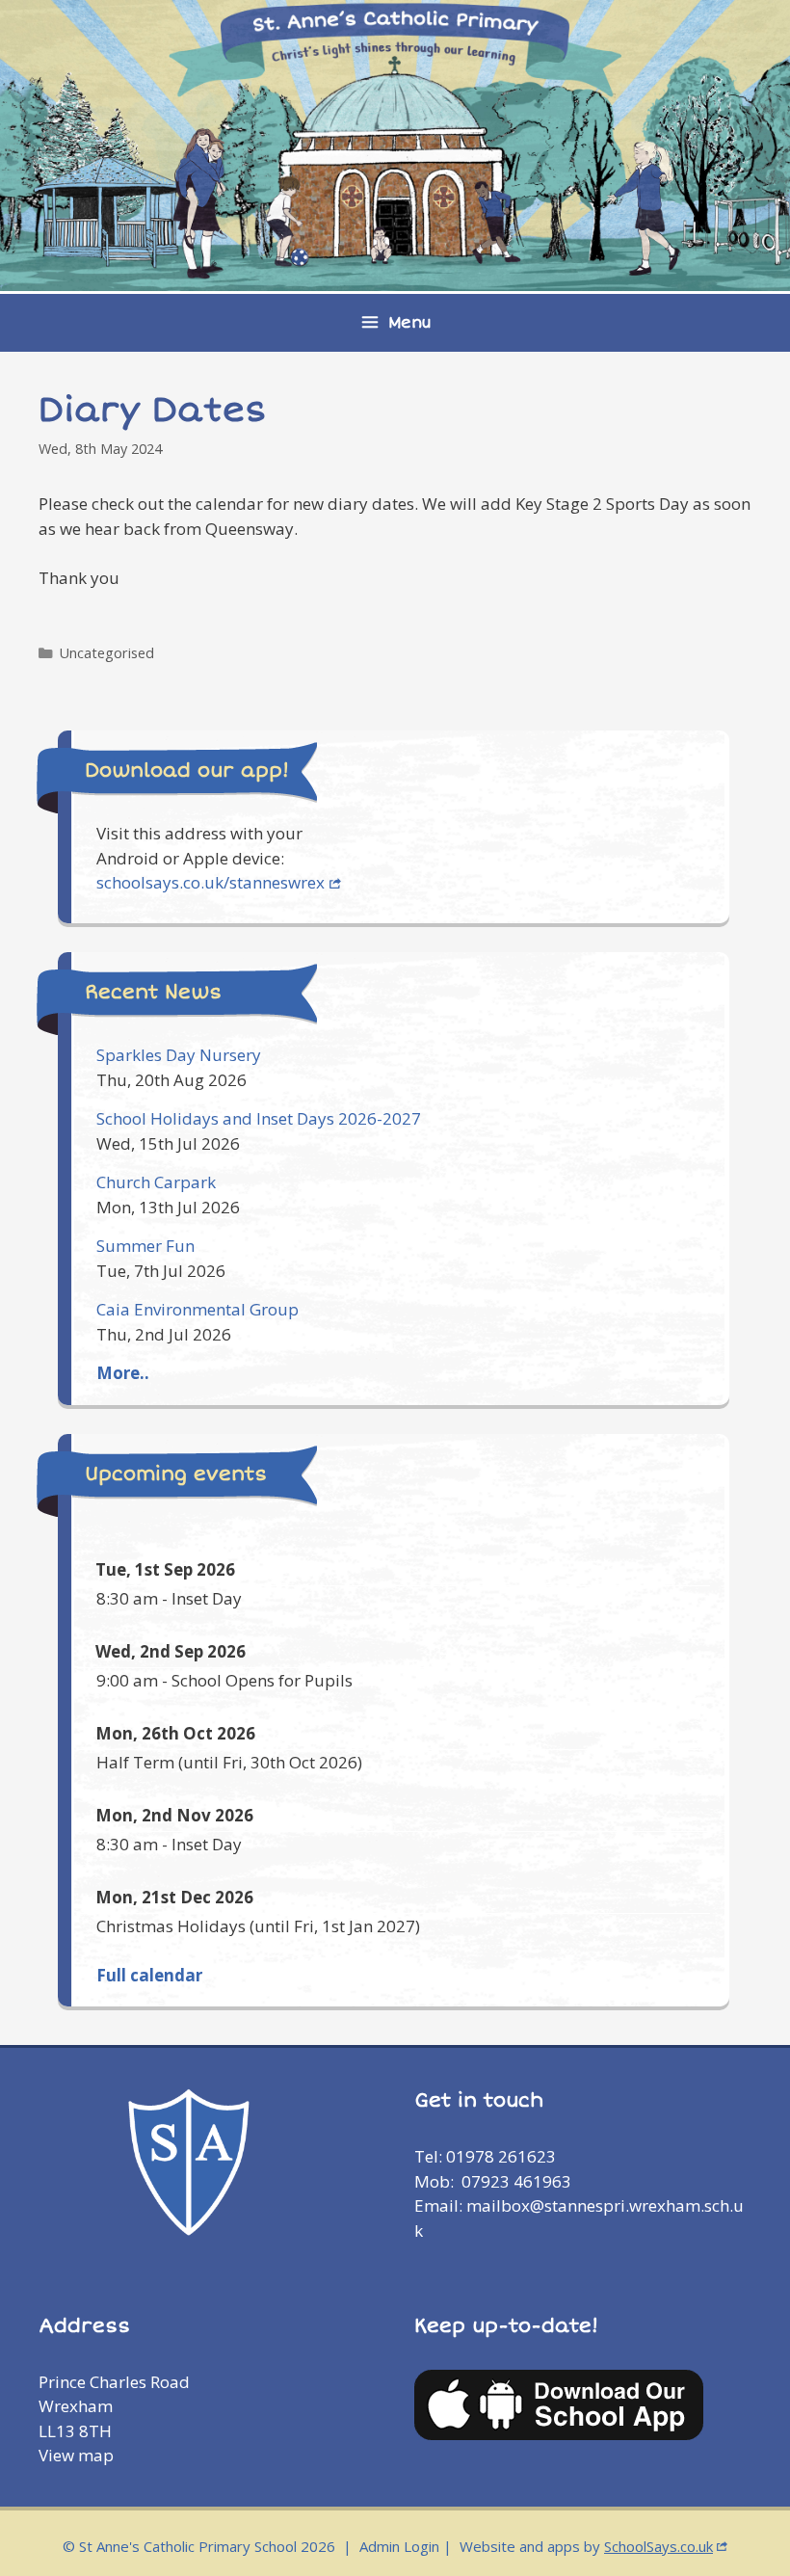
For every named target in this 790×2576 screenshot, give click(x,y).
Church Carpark (156, 1182)
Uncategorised (107, 653)
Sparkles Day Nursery (179, 1055)
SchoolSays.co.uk (658, 2546)
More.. (123, 1373)
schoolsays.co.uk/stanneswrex (211, 882)
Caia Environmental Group (197, 1309)
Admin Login (399, 2546)
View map (76, 2455)
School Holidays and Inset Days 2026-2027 (259, 1118)
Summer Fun (145, 1246)
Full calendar (149, 1975)
